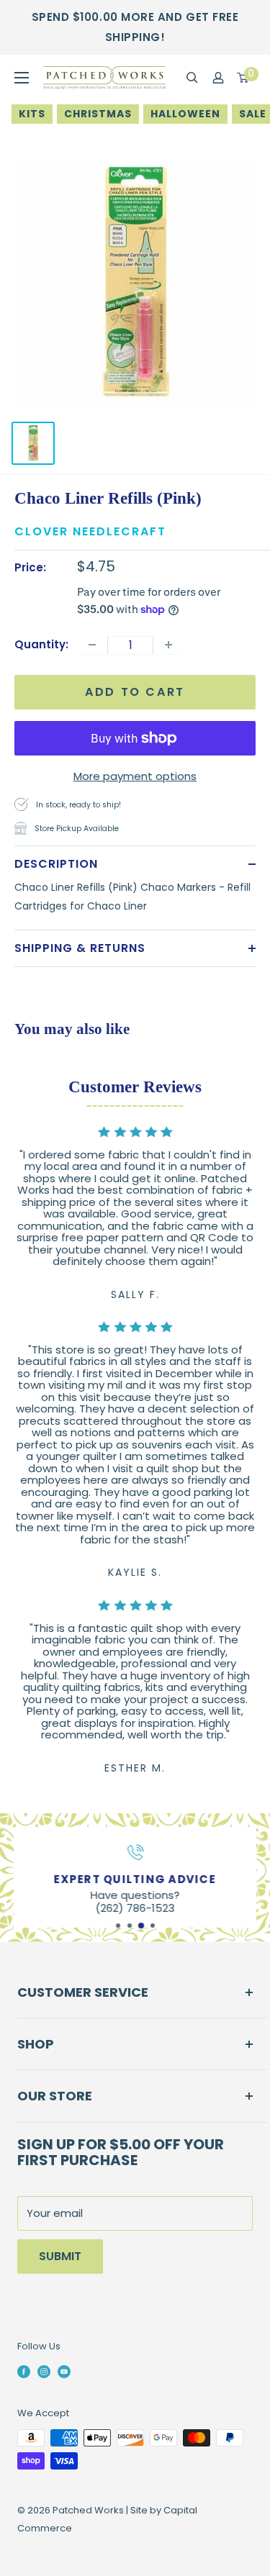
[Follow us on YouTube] (64, 2371)
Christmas (98, 114)
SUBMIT (60, 2256)
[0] (243, 78)
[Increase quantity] (168, 645)
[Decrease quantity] (92, 645)
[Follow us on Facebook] (24, 2371)
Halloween (185, 114)
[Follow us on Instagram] (44, 2371)
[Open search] (192, 78)
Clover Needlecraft (90, 531)
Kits (32, 114)
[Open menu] (22, 78)
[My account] (218, 78)
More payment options (135, 776)
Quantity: (41, 644)
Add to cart (135, 692)
